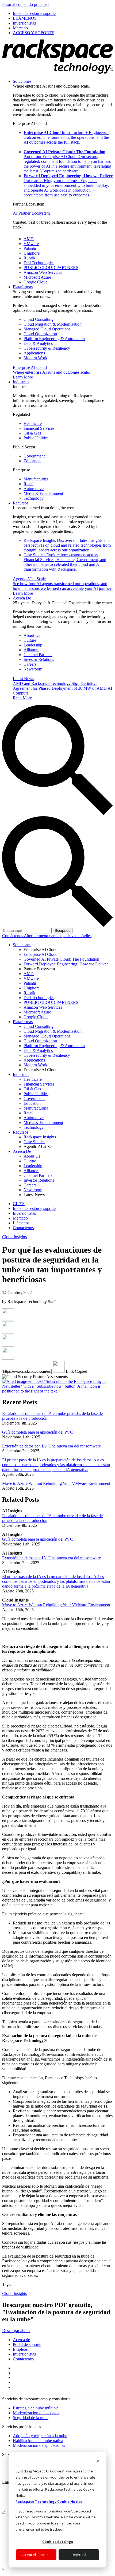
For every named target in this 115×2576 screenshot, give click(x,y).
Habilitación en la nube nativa (38, 2441)
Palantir (30, 248)
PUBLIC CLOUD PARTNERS (51, 268)
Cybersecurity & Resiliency (47, 348)
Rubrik (29, 258)
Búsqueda (63, 931)
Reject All (79, 2555)
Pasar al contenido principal (25, 4)
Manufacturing (36, 479)
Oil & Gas (32, 433)
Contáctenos (13, 936)
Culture (30, 640)
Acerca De (22, 598)
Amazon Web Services (43, 272)
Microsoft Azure (37, 277)
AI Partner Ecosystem (31, 213)
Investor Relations (39, 659)
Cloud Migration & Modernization (53, 324)
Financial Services (39, 428)
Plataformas (23, 287)
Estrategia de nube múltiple (36, 2408)
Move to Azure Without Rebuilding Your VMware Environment (56, 1483)
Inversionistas (24, 2354)
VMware (31, 244)
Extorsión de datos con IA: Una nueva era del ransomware (51, 1446)
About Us (32, 635)
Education (32, 461)
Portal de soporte (27, 2344)
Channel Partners (38, 655)
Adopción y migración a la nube (40, 2436)
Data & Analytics (38, 343)
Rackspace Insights (67, 545)
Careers (30, 664)
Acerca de (21, 2340)
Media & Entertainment (43, 493)
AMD (29, 239)
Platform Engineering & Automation (54, 339)
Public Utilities (36, 438)
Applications (34, 353)
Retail (28, 484)
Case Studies (65, 562)
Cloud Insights (14, 1237)
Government (34, 456)
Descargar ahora (16, 2331)
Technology (34, 498)
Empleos (20, 2349)
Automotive (34, 489)
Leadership (33, 645)
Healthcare (33, 423)
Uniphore (32, 253)
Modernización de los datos (36, 2413)
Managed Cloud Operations (47, 329)
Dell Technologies (39, 263)
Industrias (21, 382)
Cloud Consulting (39, 319)
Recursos (21, 503)
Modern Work (35, 358)
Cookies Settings (58, 2542)
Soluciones (22, 81)
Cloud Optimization (40, 334)
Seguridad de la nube (31, 2418)
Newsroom (33, 669)
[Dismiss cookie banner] (98, 2462)
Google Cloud (36, 282)
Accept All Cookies (36, 2555)
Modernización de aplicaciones (39, 2445)
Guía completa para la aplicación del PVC (38, 1432)
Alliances (31, 650)
